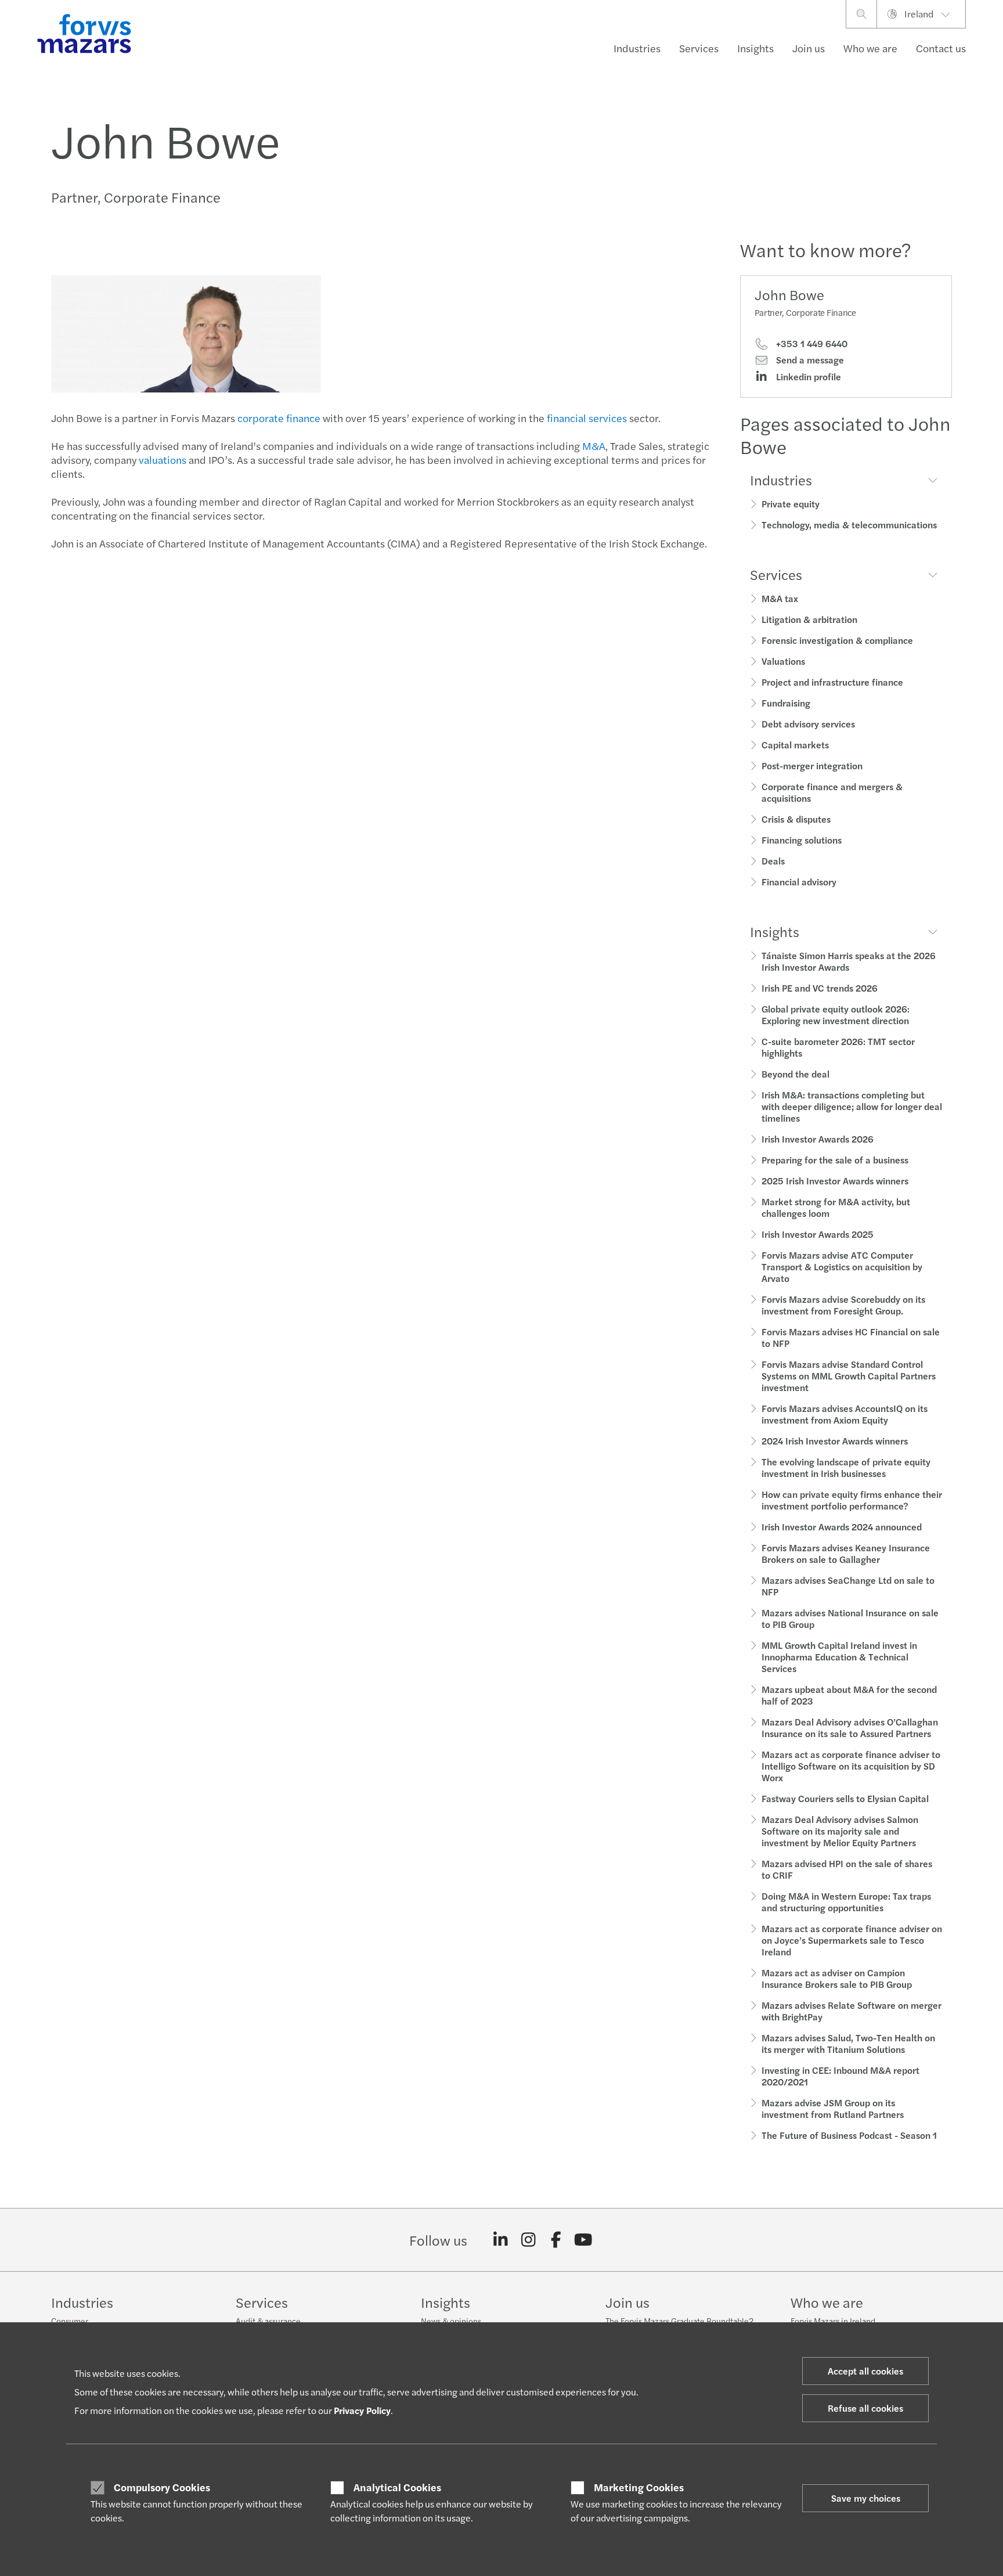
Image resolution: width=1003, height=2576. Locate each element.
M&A (594, 446)
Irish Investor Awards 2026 (818, 1139)
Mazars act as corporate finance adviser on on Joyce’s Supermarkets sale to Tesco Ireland (852, 1940)
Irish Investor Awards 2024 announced (842, 1527)
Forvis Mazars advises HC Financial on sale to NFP (851, 1337)
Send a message (809, 360)
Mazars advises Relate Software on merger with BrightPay (852, 2011)
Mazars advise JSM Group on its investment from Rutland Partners (833, 2108)
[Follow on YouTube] (584, 2240)
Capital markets (795, 745)
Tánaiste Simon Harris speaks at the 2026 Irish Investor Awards (849, 961)
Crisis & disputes (796, 819)
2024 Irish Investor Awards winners (835, 1441)
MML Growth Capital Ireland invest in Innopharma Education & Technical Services (839, 1657)
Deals (773, 861)
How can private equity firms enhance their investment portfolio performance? (852, 1500)
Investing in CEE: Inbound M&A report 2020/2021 (840, 2076)
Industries (637, 48)
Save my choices (866, 2498)
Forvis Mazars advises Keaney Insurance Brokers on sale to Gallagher (846, 1553)
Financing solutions (802, 840)
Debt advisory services (808, 724)
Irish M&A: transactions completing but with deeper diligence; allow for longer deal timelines (852, 1106)
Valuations (783, 661)
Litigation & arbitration (809, 619)
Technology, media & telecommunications (849, 525)
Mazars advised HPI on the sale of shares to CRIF (847, 1869)
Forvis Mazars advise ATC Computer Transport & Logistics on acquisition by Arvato (842, 1267)
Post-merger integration (812, 765)
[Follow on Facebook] (556, 2240)
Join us (809, 48)
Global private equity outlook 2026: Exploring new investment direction (836, 1015)
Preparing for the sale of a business (835, 1160)
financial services (587, 418)
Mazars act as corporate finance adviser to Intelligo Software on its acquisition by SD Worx (851, 1766)
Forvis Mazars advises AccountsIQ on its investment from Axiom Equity (845, 1414)
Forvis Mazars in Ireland (833, 2321)
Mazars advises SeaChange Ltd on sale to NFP (848, 1586)
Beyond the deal (795, 1074)
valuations (163, 460)
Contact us (941, 48)
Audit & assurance (268, 2321)
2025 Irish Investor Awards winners (835, 1181)
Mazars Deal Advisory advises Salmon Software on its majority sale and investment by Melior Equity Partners (840, 1831)
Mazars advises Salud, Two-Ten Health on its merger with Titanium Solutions (848, 2043)
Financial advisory (799, 882)
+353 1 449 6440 (811, 344)
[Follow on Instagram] (528, 2240)
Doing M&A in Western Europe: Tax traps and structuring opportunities (846, 1902)
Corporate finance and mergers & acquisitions (832, 792)
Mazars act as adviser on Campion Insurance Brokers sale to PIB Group (837, 1978)
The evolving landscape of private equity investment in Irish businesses (846, 1467)
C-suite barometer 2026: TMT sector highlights (838, 1047)
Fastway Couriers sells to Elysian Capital (845, 1798)
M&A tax (780, 598)
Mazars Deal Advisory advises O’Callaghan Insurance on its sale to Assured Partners (850, 1727)
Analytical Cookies (397, 2487)
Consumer (70, 2321)
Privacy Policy (362, 2410)
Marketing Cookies (639, 2487)
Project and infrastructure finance (832, 682)
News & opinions (451, 2321)
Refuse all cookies (865, 2408)
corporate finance (279, 418)
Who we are (870, 48)
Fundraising (786, 703)
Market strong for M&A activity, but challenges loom (836, 1207)
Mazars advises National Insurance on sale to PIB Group (850, 1618)
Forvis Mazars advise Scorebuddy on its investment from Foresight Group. (843, 1305)
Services (699, 48)
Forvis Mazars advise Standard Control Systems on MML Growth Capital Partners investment (849, 1376)
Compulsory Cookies (162, 2487)
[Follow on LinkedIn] (501, 2240)
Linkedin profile (807, 377)
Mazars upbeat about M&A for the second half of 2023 (849, 1695)
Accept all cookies (865, 2371)
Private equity (791, 504)
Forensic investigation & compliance (837, 640)
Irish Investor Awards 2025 (818, 1234)
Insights (755, 48)
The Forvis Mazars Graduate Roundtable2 (679, 2321)
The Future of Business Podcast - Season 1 (849, 2135)
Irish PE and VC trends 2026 (820, 988)
